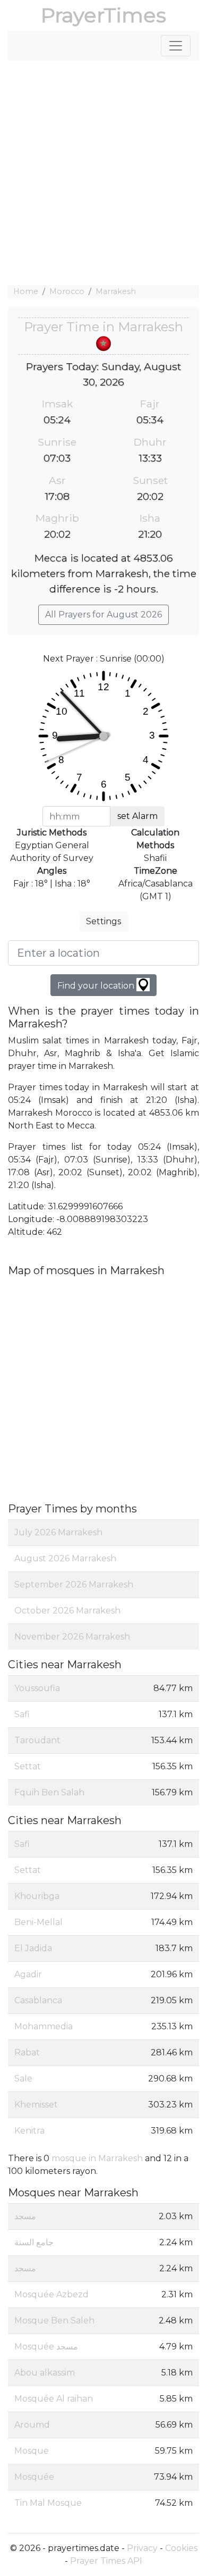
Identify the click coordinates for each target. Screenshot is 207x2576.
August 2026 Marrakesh (65, 1558)
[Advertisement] (103, 173)
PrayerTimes (103, 15)
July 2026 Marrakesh (58, 1532)
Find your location (97, 986)
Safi (22, 1714)
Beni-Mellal (38, 1922)
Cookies (181, 2548)
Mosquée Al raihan (54, 2399)
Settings (103, 921)
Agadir (28, 1974)
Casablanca (38, 2000)
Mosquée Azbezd (51, 2294)
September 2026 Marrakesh (74, 1584)
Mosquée (34, 2477)
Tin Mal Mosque (48, 2503)
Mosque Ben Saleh (54, 2320)
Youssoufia (37, 1688)
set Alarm (137, 816)
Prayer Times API (106, 2561)
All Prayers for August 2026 (103, 614)
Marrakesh (116, 291)
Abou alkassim (45, 2373)
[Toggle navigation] (176, 46)
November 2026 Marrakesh (72, 1637)
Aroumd (32, 2425)
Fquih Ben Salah (49, 1792)
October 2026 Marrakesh (67, 1611)
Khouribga (37, 1896)
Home (26, 291)
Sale (23, 2079)
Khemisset (36, 2105)
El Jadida (33, 1948)
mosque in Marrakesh (97, 2158)
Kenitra (29, 2131)
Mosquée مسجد (46, 2347)
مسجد (25, 2216)
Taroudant (37, 1740)
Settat (28, 1766)
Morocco (67, 291)
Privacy (142, 2548)
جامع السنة (34, 2242)
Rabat (27, 2052)
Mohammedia (44, 2026)
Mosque (32, 2451)
